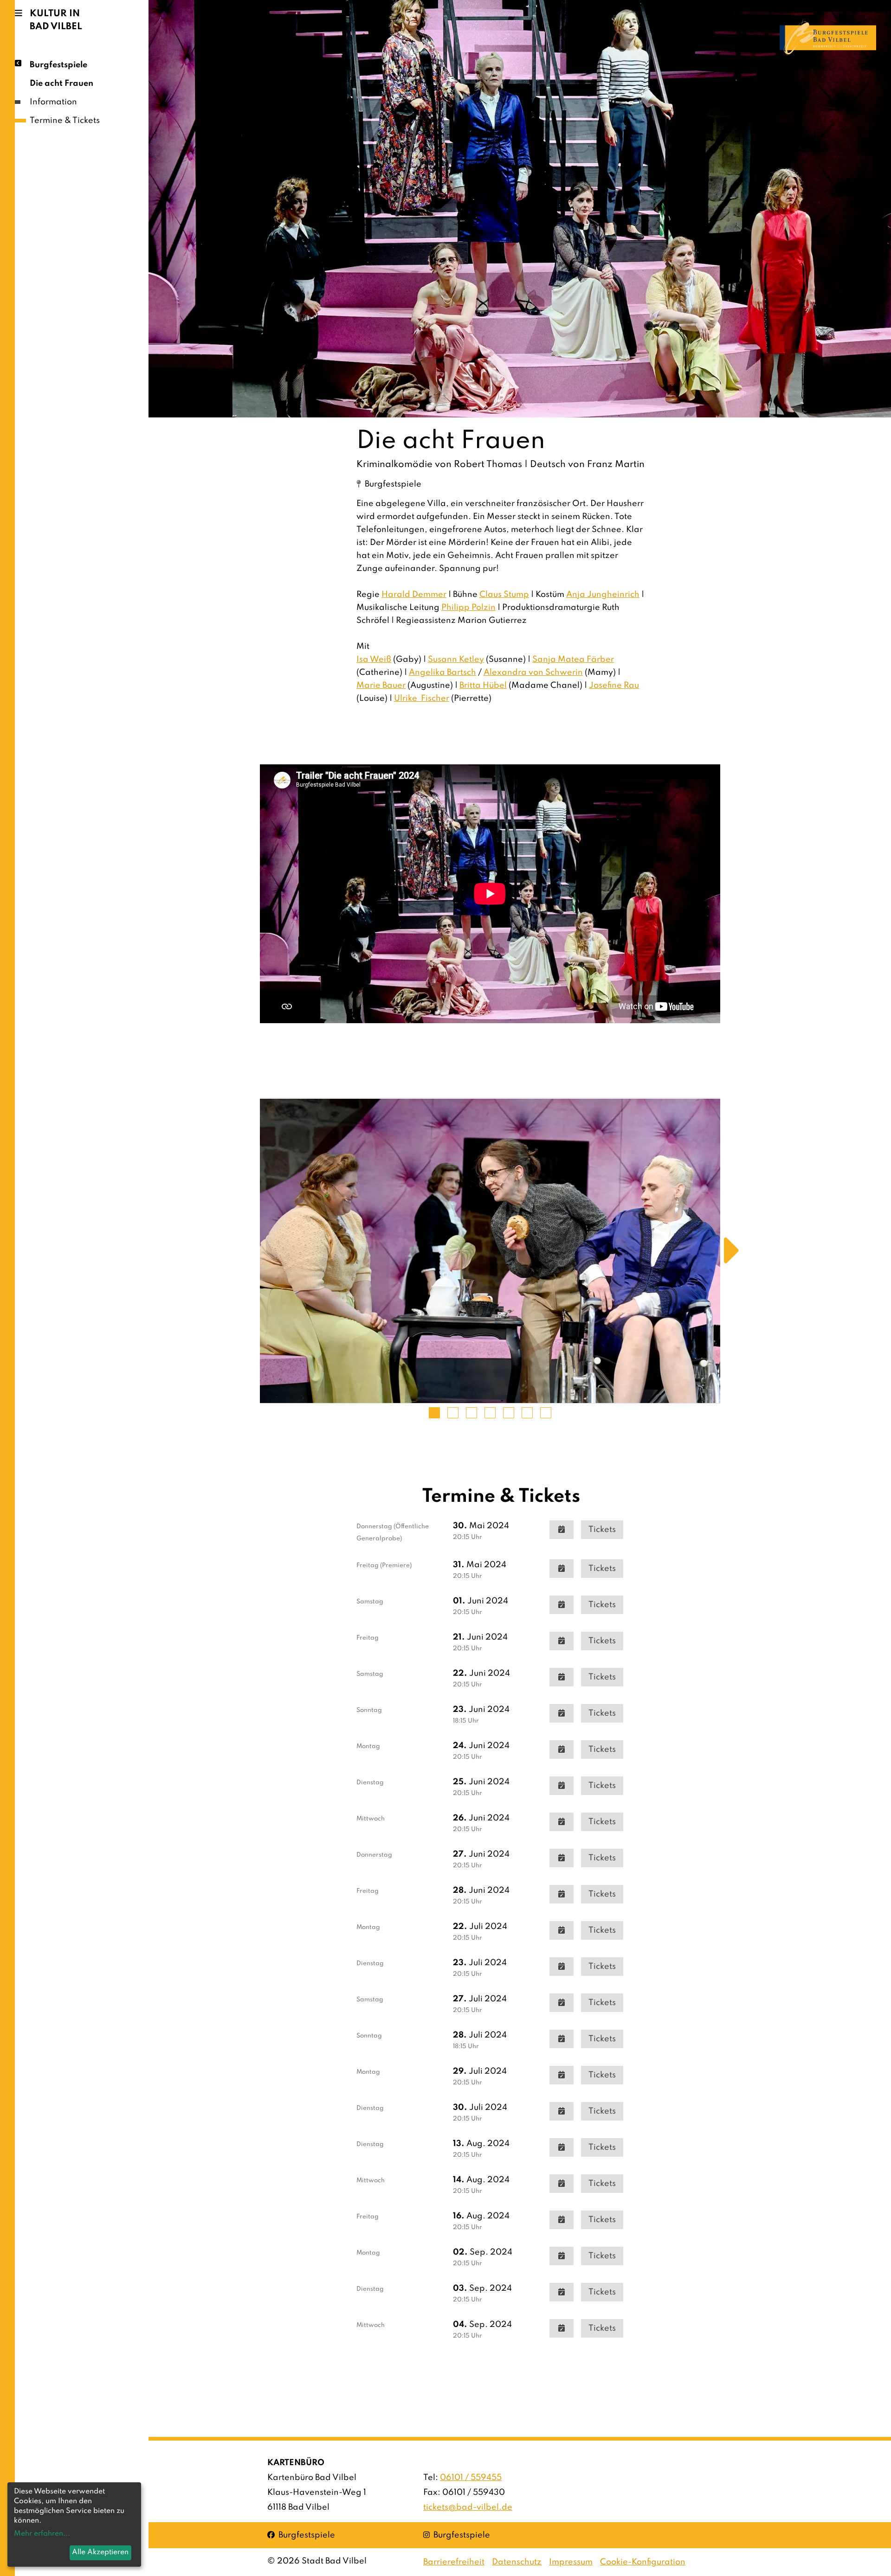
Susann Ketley (456, 660)
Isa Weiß (374, 660)
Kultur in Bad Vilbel (56, 20)
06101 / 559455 (471, 2478)
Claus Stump (504, 595)
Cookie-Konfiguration (643, 2562)
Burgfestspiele (58, 65)
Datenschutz (517, 2562)
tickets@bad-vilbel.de (468, 2507)
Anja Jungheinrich (603, 595)
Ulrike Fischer (422, 698)
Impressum (571, 2562)
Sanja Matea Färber (573, 660)
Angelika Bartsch (442, 673)
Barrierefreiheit (454, 2562)
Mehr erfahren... (42, 2534)
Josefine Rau (614, 686)
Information (53, 102)
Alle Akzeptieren (100, 2552)
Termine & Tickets (65, 121)
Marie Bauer (381, 686)
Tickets (602, 1530)
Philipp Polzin (468, 608)
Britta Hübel (483, 686)
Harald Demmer (414, 595)
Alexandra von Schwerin (533, 673)
